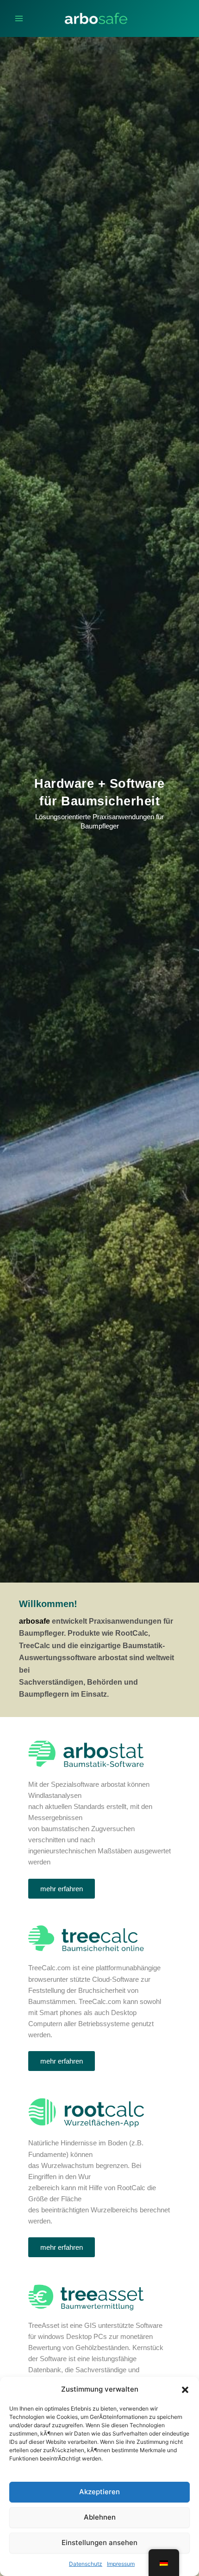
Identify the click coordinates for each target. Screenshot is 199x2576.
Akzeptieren (99, 2492)
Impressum (121, 2564)
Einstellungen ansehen (99, 2543)
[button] (185, 2390)
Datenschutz (86, 2564)
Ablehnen (100, 2517)
